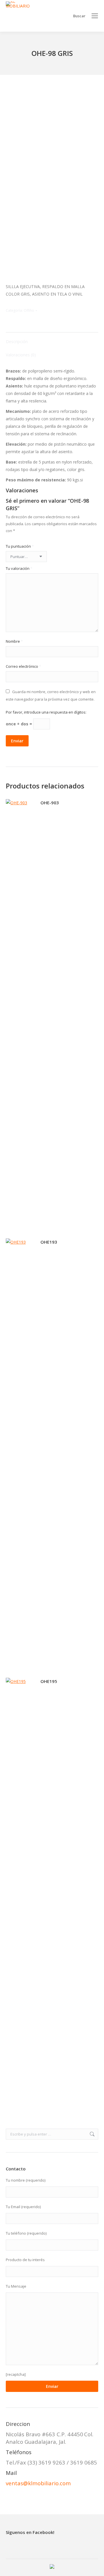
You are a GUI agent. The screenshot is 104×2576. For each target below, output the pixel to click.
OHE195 (49, 1681)
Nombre (14, 641)
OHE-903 (50, 803)
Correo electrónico (23, 666)
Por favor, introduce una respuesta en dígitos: (46, 712)
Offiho (29, 310)
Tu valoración (19, 568)
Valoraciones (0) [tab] (21, 355)
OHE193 (49, 1242)
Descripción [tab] (17, 342)
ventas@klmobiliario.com (38, 2483)
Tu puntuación (20, 546)
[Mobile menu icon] (95, 16)
